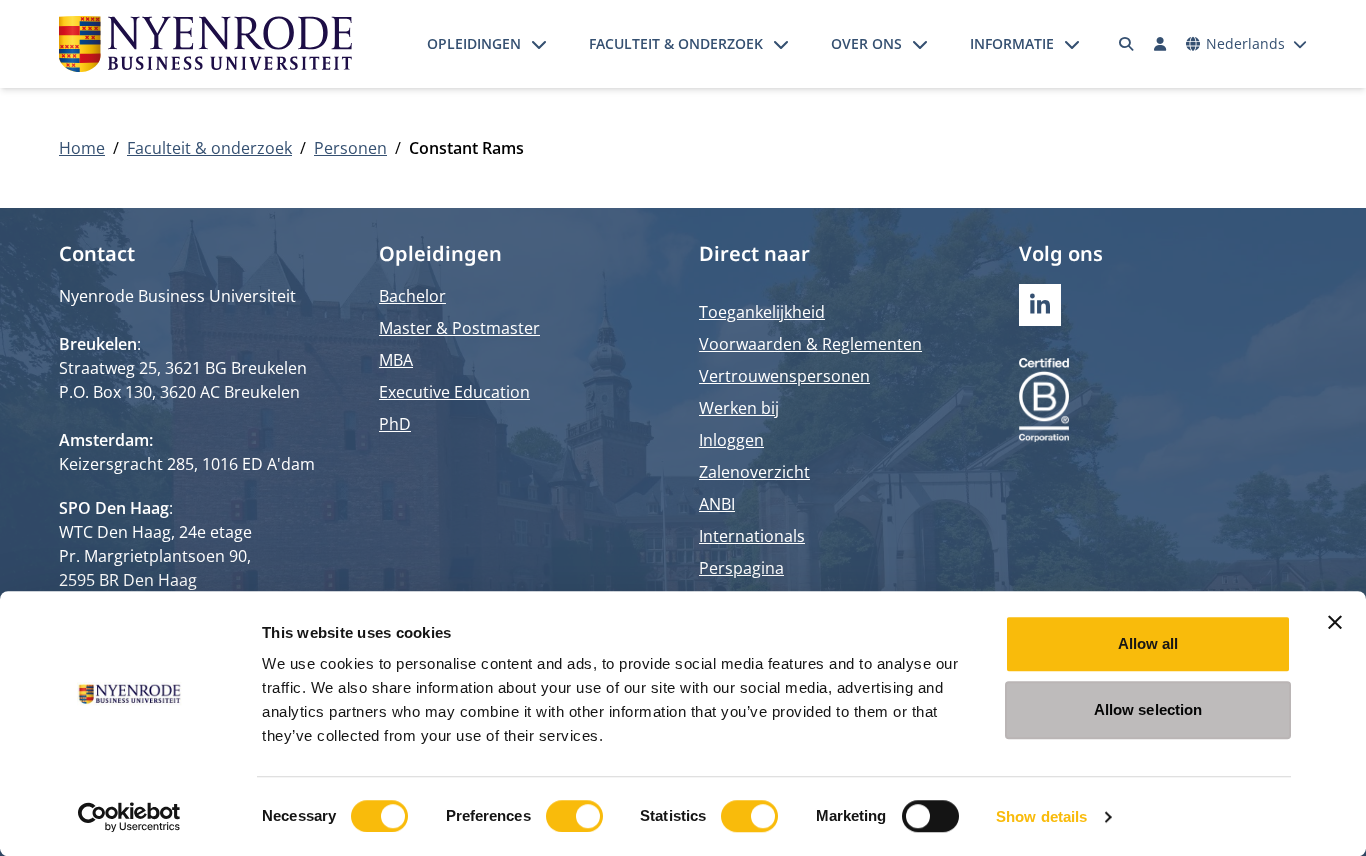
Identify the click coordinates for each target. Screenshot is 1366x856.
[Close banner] (1335, 622)
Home (82, 148)
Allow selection (1148, 709)
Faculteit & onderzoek (676, 43)
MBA (396, 360)
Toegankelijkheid (762, 312)
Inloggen (731, 440)
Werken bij (739, 408)
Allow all (1148, 643)
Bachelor (412, 296)
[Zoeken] (1127, 44)
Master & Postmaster (459, 328)
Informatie (1012, 43)
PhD (395, 424)
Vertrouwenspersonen (784, 376)
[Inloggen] (1160, 44)
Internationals (752, 536)
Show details (1041, 816)
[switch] (574, 816)
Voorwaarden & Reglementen (810, 344)
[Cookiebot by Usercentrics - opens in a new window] (129, 817)
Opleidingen (474, 43)
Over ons (866, 43)
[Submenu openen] (539, 44)
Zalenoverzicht (754, 472)
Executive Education (454, 392)
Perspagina (741, 568)
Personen (350, 148)
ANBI (717, 504)
